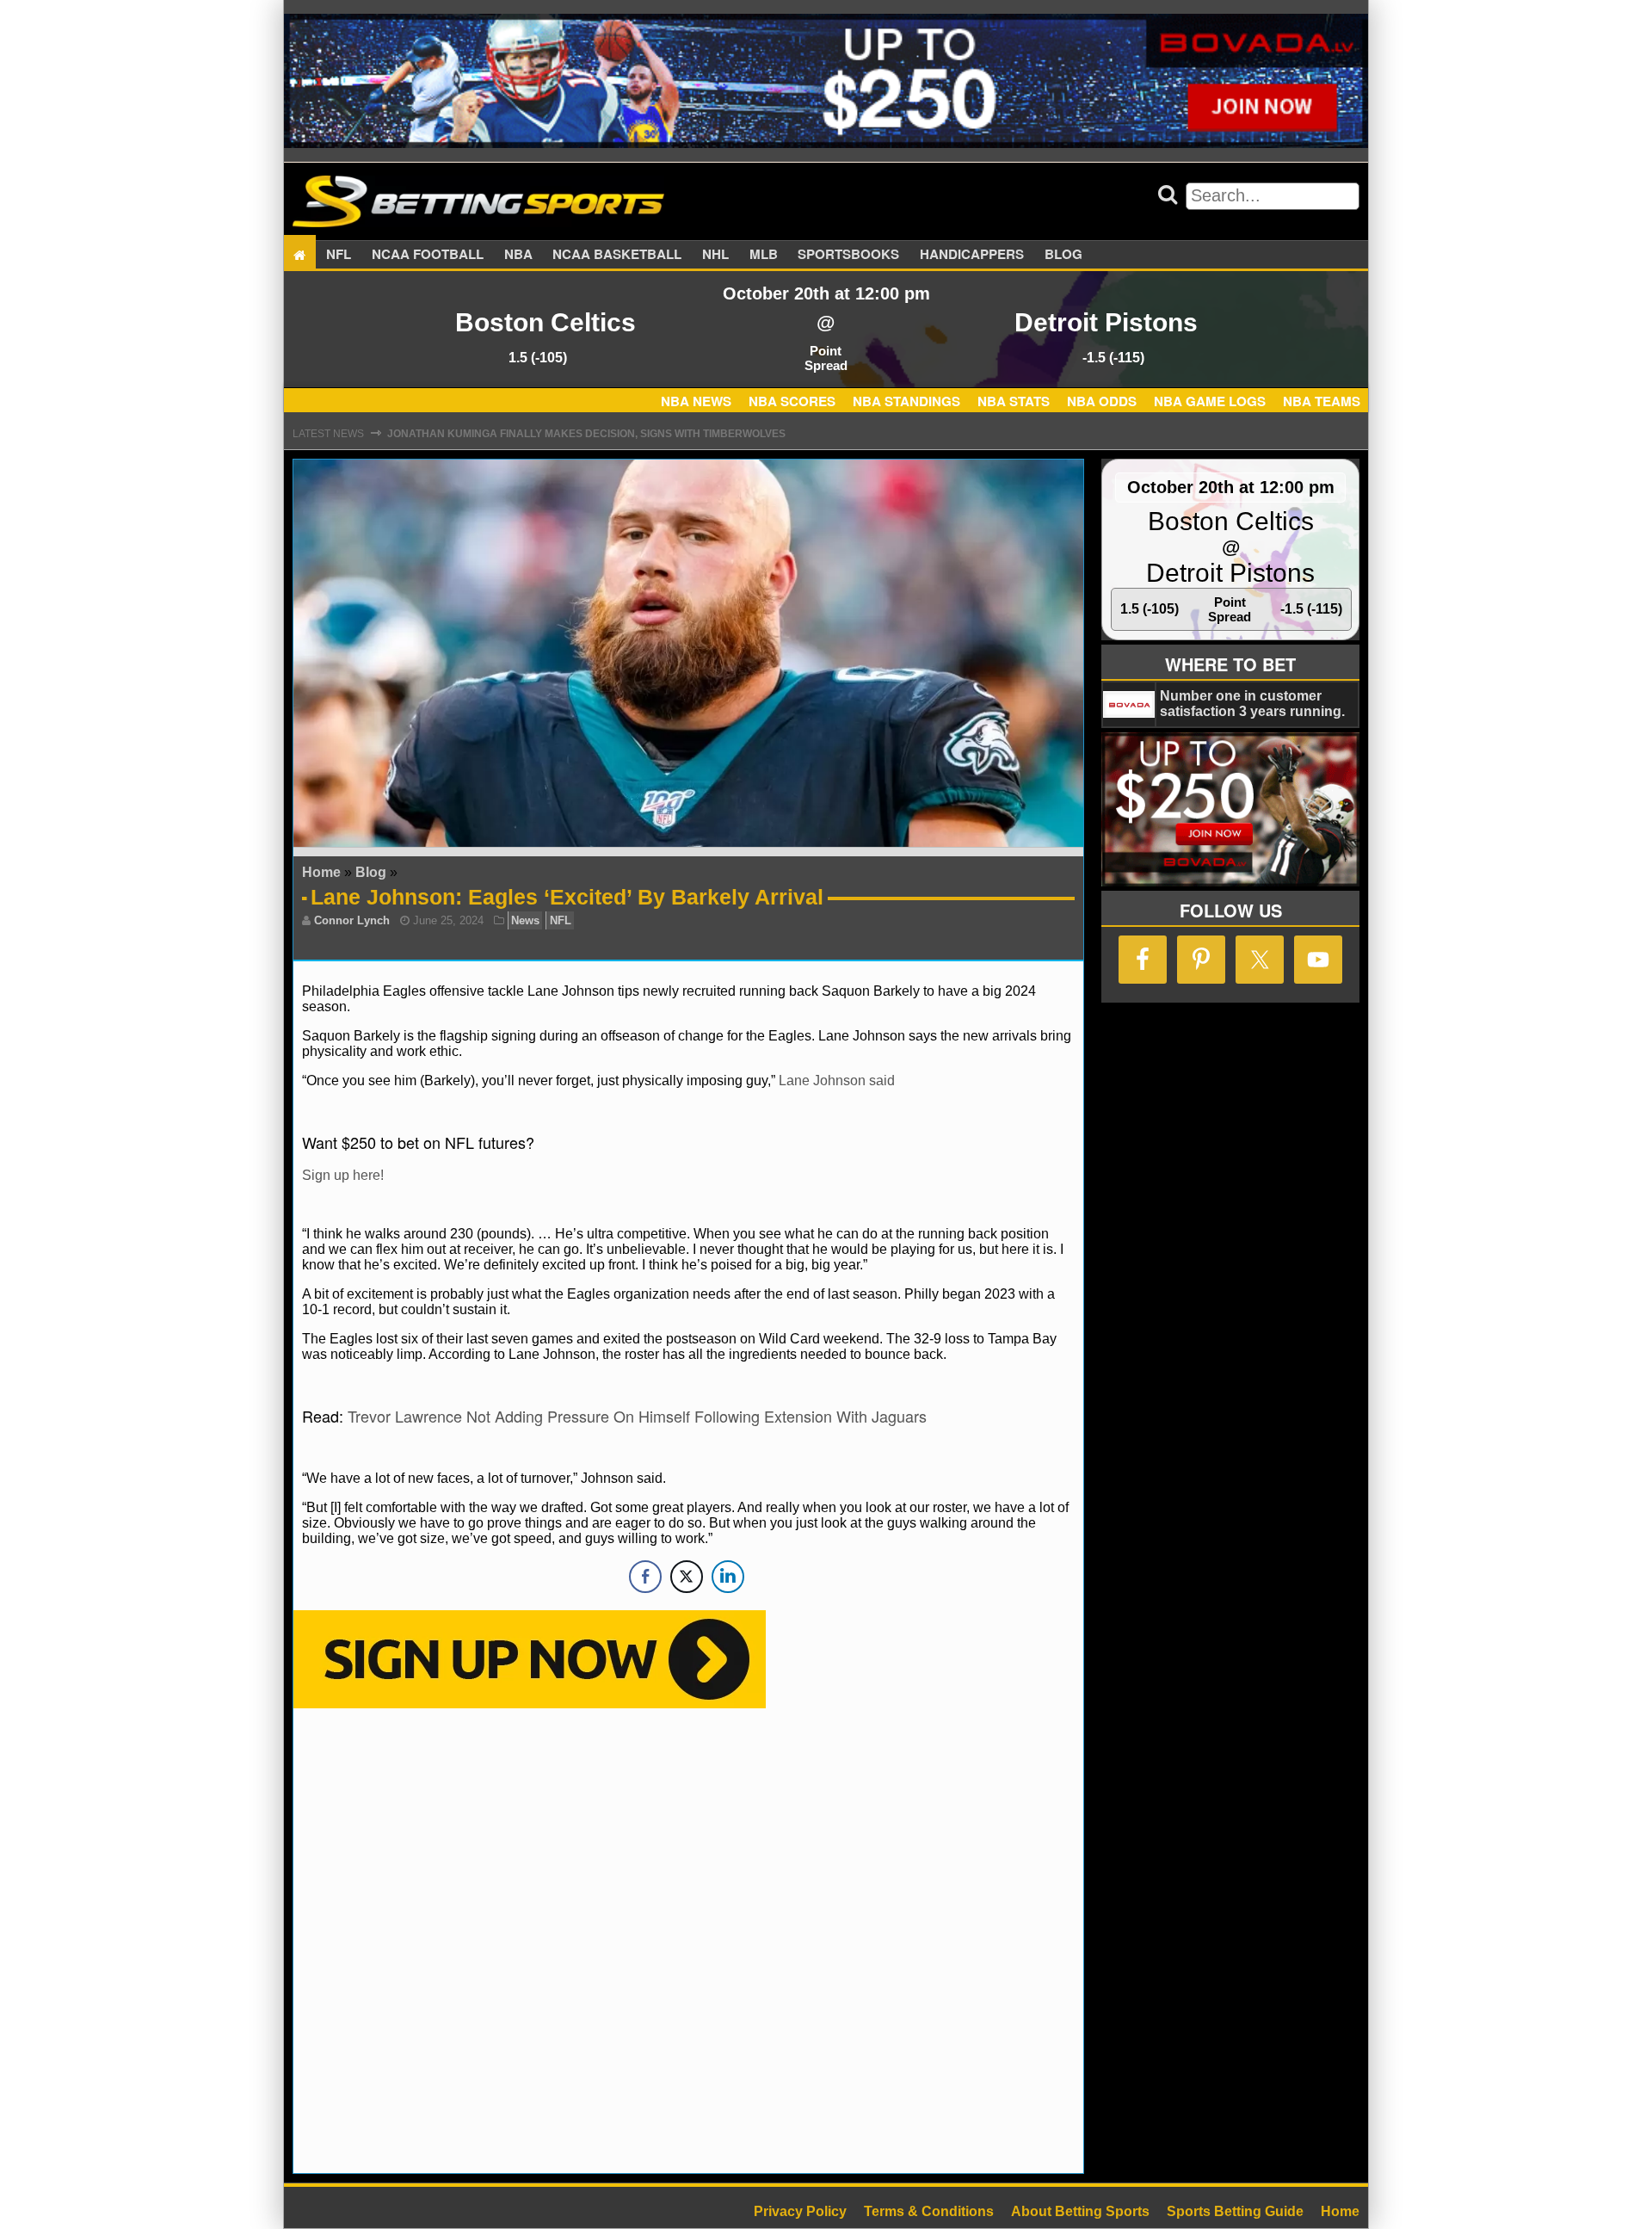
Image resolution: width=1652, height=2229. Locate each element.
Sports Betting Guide (1235, 2211)
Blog (1063, 255)
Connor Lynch (352, 920)
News (525, 920)
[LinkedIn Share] (728, 1577)
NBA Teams (1322, 401)
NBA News (696, 401)
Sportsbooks (848, 255)
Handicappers (972, 255)
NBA (518, 255)
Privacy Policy (800, 2211)
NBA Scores (792, 401)
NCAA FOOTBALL (428, 255)
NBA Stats (1014, 401)
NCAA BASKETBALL (617, 255)
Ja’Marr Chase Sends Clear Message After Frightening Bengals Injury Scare (619, 434)
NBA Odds (1102, 401)
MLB (764, 255)
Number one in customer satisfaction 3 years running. (1252, 704)
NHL (715, 255)
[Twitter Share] (687, 1577)
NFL (339, 255)
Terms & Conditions (929, 2211)
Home (321, 872)
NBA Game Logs (1210, 401)
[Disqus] (688, 1939)
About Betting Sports (1080, 2211)
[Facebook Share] (645, 1577)
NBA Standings (906, 401)
